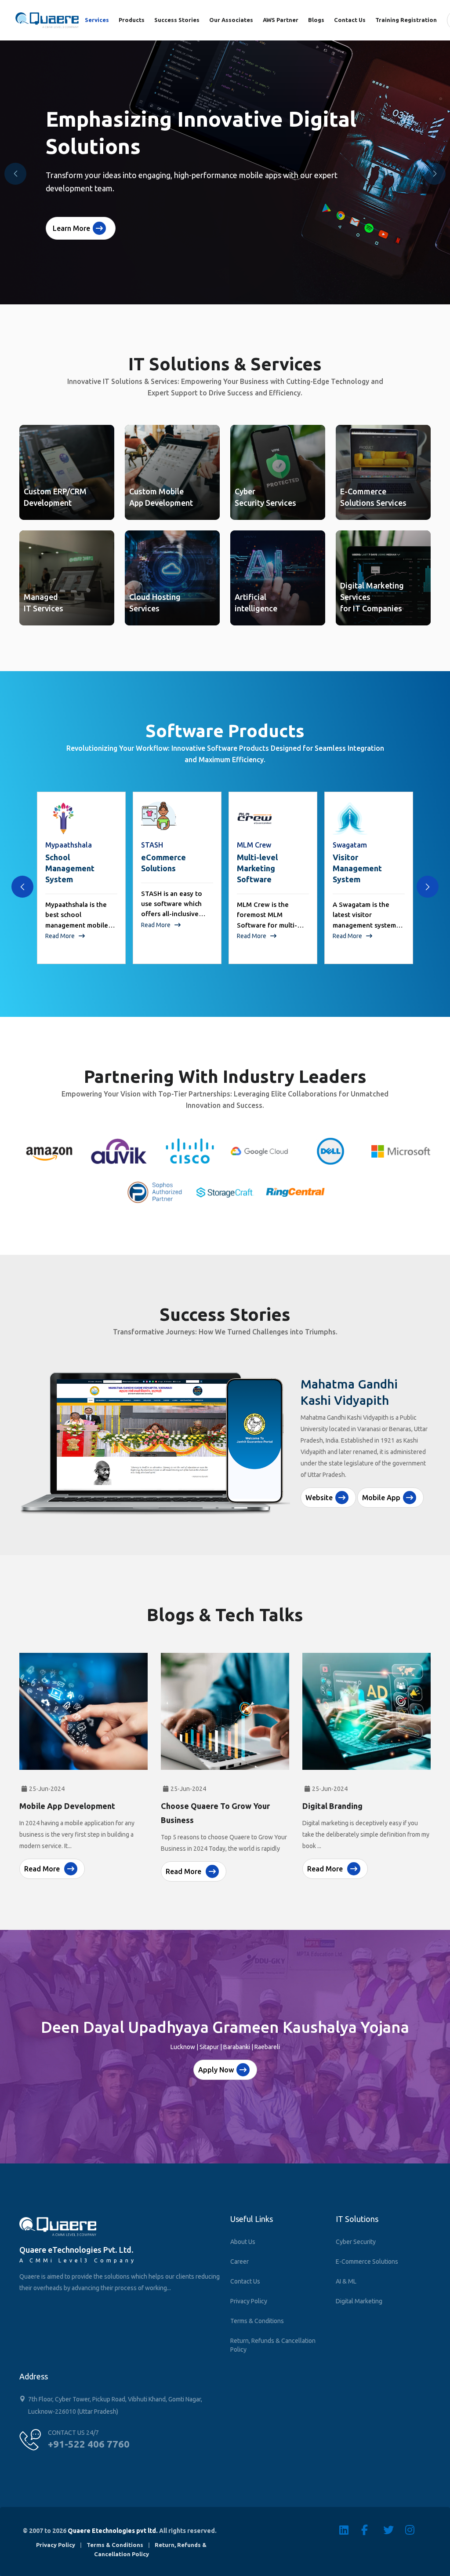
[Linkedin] (350, 2530)
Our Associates (231, 20)
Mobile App (381, 1484)
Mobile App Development (67, 1806)
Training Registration (406, 20)
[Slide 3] (241, 1508)
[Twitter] (394, 2530)
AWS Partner (281, 20)
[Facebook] (372, 2530)
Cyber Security (356, 2242)
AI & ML (346, 2281)
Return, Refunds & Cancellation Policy (273, 2345)
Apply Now (216, 2070)
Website (319, 1484)
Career (240, 2262)
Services (97, 20)
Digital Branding (332, 1806)
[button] (435, 174)
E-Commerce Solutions (367, 2262)
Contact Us (350, 20)
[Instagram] (416, 2530)
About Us (243, 2242)
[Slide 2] (225, 1508)
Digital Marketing (359, 2301)
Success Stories (177, 20)
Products (132, 20)
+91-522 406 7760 (89, 2444)
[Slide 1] (209, 1508)
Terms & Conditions (257, 2321)
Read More (61, 925)
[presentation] (22, 887)
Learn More (71, 228)
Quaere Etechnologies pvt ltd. (113, 2531)
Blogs (316, 20)
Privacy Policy (249, 2301)
